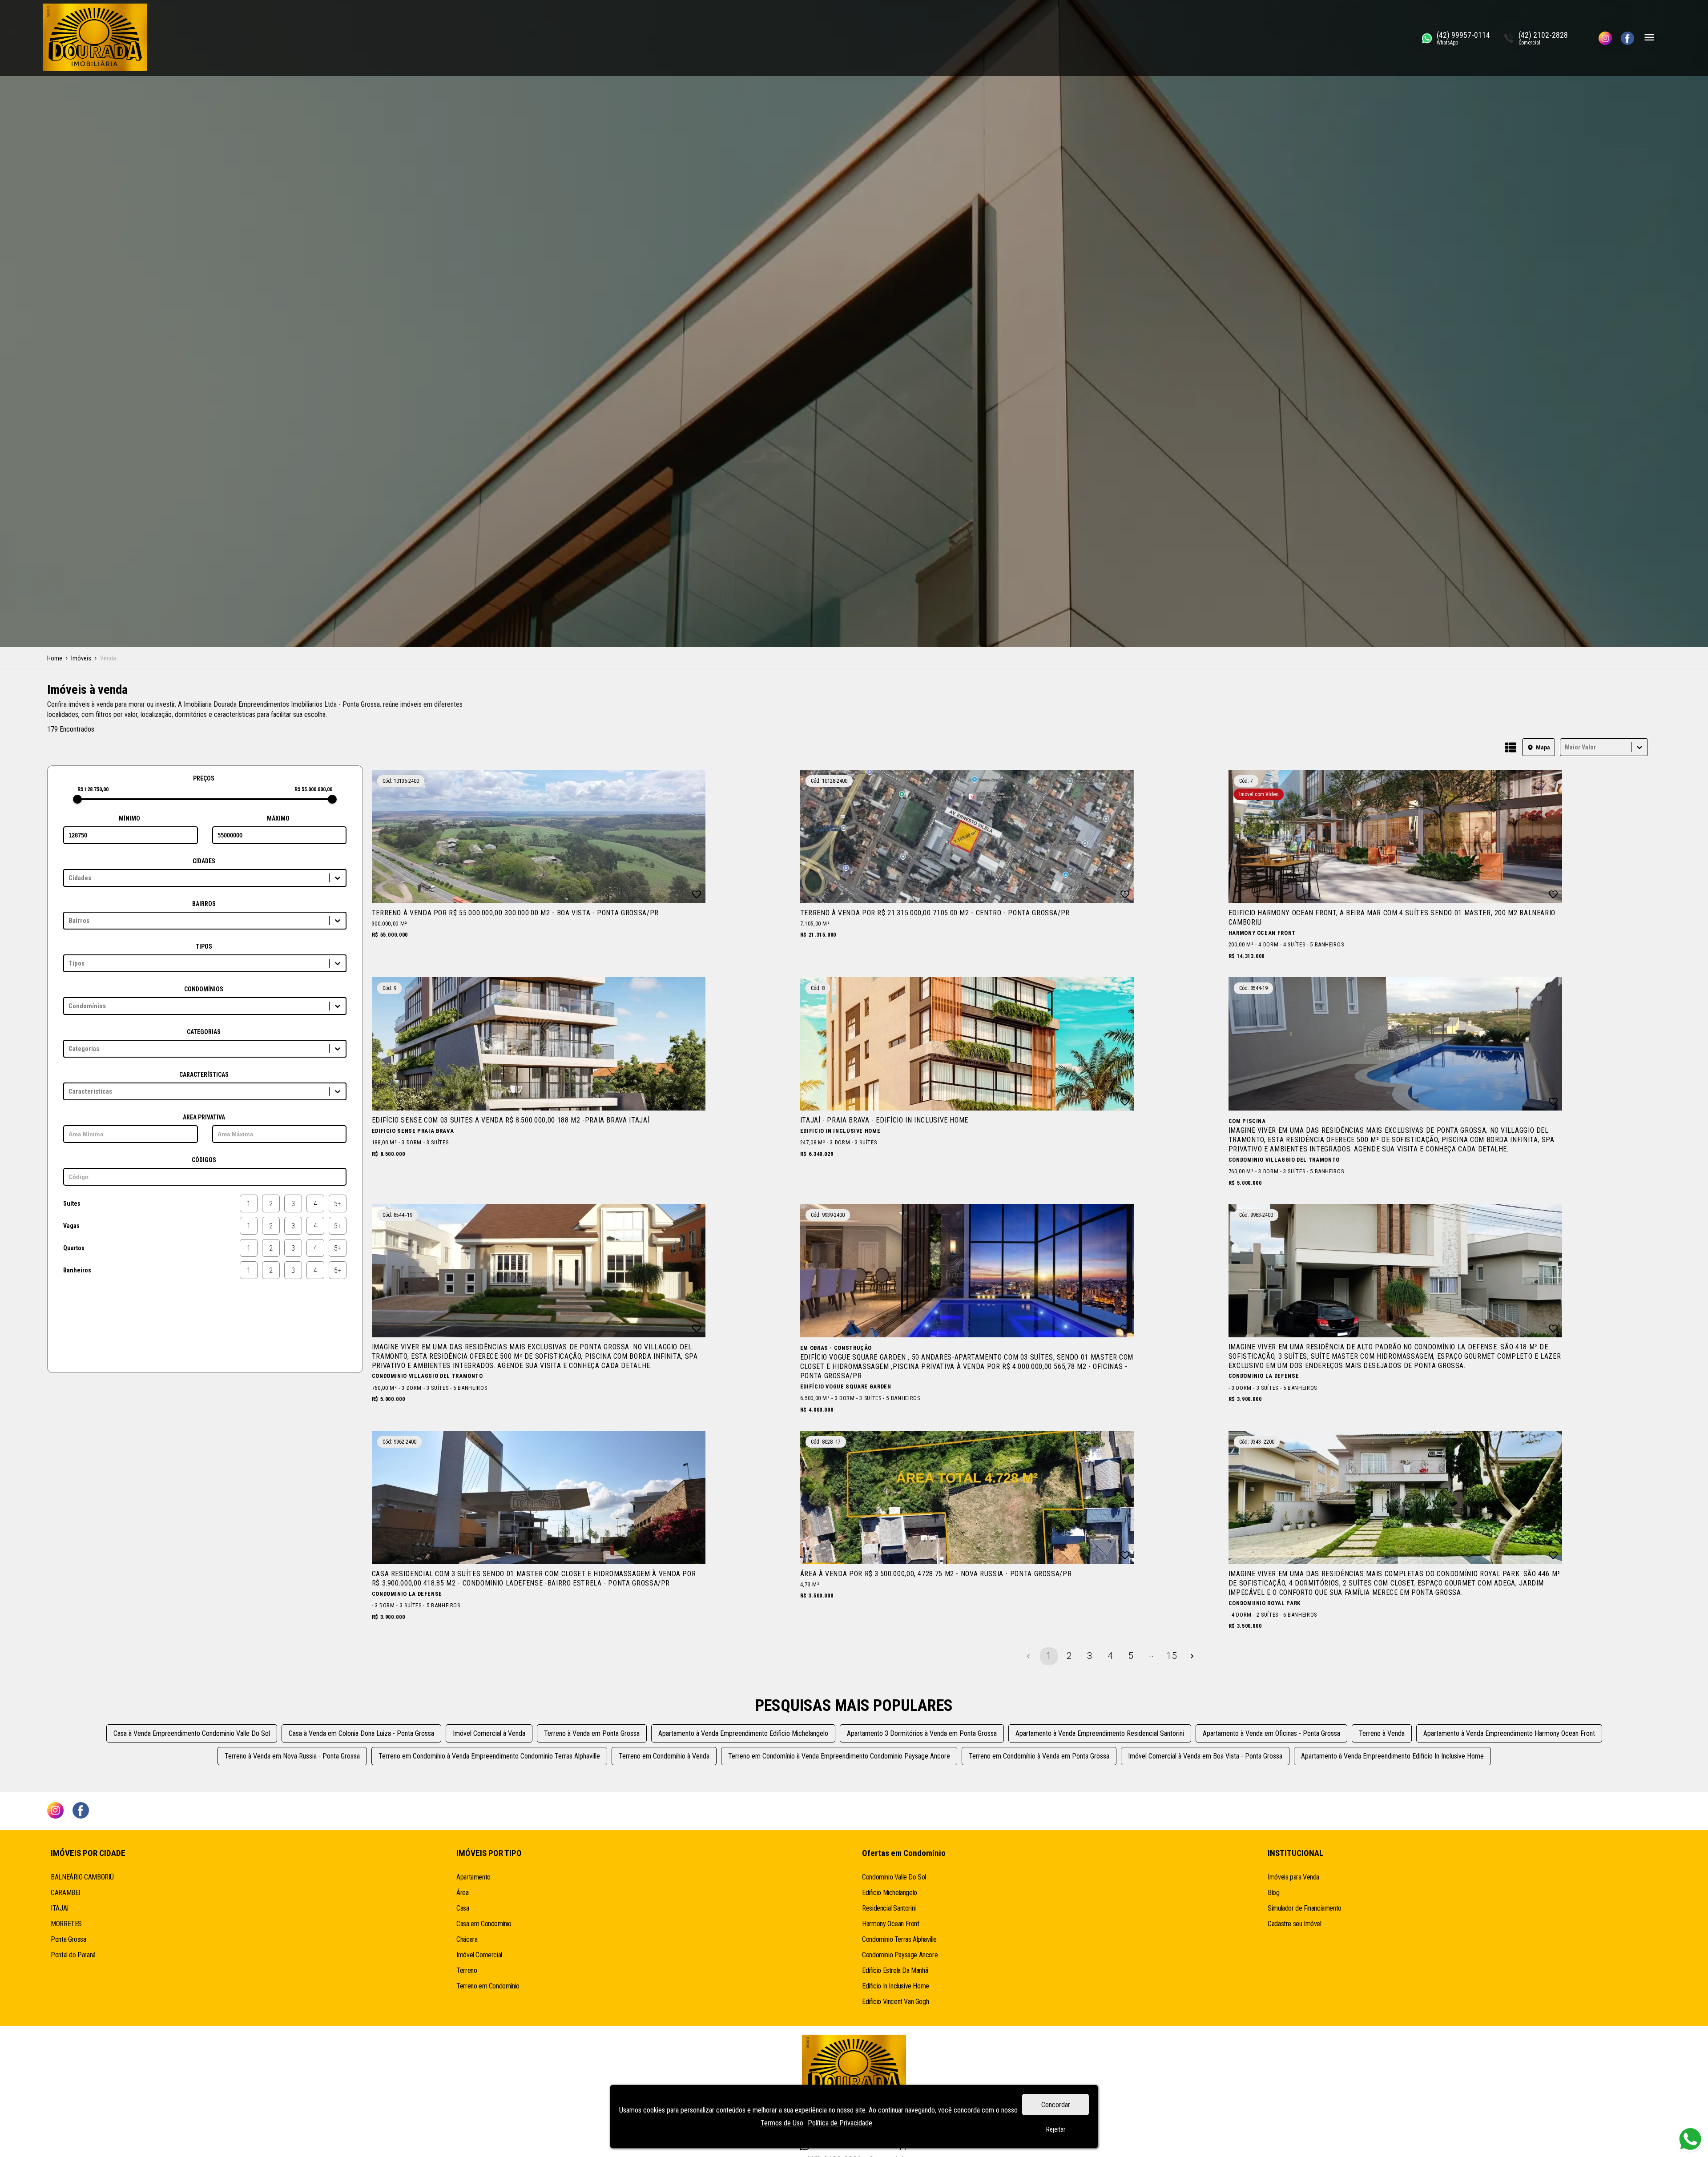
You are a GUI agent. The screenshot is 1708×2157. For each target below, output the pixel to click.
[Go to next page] (1192, 1656)
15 (1172, 1656)
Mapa (1543, 747)
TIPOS (204, 946)
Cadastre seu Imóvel (1294, 1924)
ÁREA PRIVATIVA (204, 1117)
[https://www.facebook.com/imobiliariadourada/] (1627, 38)
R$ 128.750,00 (93, 789)
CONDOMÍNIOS (204, 989)
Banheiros (77, 1270)
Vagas (71, 1226)
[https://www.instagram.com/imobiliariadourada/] (1605, 38)
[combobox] (1566, 747)
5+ (338, 1204)
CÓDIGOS (204, 1160)
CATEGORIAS (204, 1032)
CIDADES (204, 861)
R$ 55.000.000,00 (313, 789)
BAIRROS (204, 904)
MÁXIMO (278, 818)
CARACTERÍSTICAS (204, 1074)
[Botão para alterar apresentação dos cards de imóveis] (1511, 748)
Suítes (72, 1203)
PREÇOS (204, 778)
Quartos (74, 1248)
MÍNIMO (129, 818)
